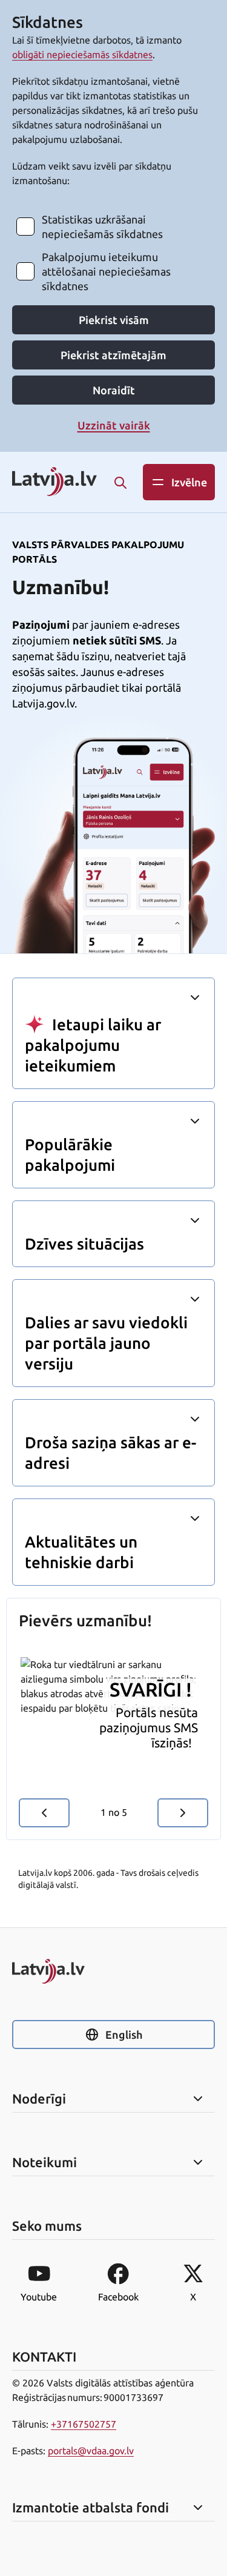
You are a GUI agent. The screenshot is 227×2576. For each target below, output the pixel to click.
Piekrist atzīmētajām (113, 355)
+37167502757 (84, 2424)
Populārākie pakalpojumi (70, 1155)
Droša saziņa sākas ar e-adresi (110, 1453)
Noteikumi (44, 2162)
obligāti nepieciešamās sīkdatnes (82, 55)
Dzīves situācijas (84, 1244)
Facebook (118, 2297)
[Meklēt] (120, 483)
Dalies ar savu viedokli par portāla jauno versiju (106, 1343)
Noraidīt (114, 390)
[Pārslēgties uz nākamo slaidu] (183, 1813)
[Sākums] (113, 1971)
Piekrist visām (114, 320)
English (124, 2035)
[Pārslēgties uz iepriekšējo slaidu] (44, 1813)
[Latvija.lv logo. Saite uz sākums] (54, 482)
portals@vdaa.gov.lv (91, 2451)
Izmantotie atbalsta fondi (90, 2508)
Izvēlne (189, 482)
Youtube (39, 2297)
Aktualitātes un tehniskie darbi (81, 1552)
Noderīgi (39, 2099)
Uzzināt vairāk (114, 425)
